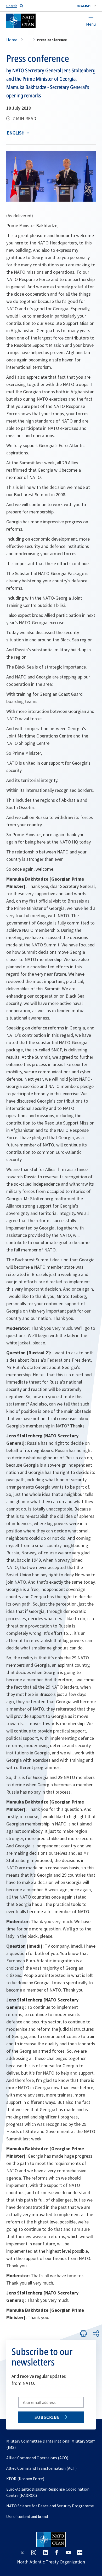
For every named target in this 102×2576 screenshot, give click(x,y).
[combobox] (86, 6)
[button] (86, 6)
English (16, 133)
